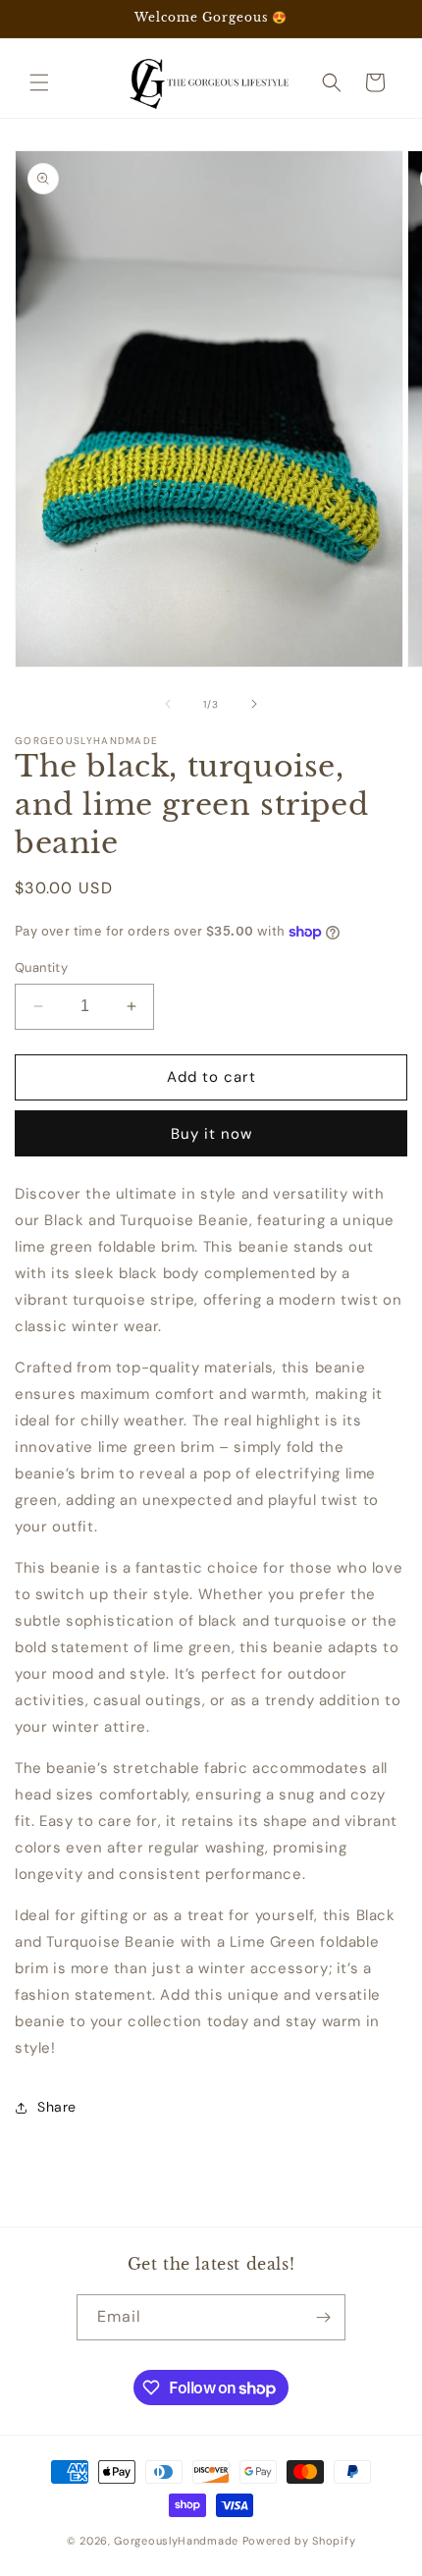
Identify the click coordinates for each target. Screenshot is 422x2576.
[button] (39, 82)
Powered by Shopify (299, 2541)
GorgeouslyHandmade (176, 2541)
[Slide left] (168, 704)
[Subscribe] (323, 2317)
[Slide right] (254, 704)
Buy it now (211, 1134)
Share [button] (57, 2107)
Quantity (41, 967)
